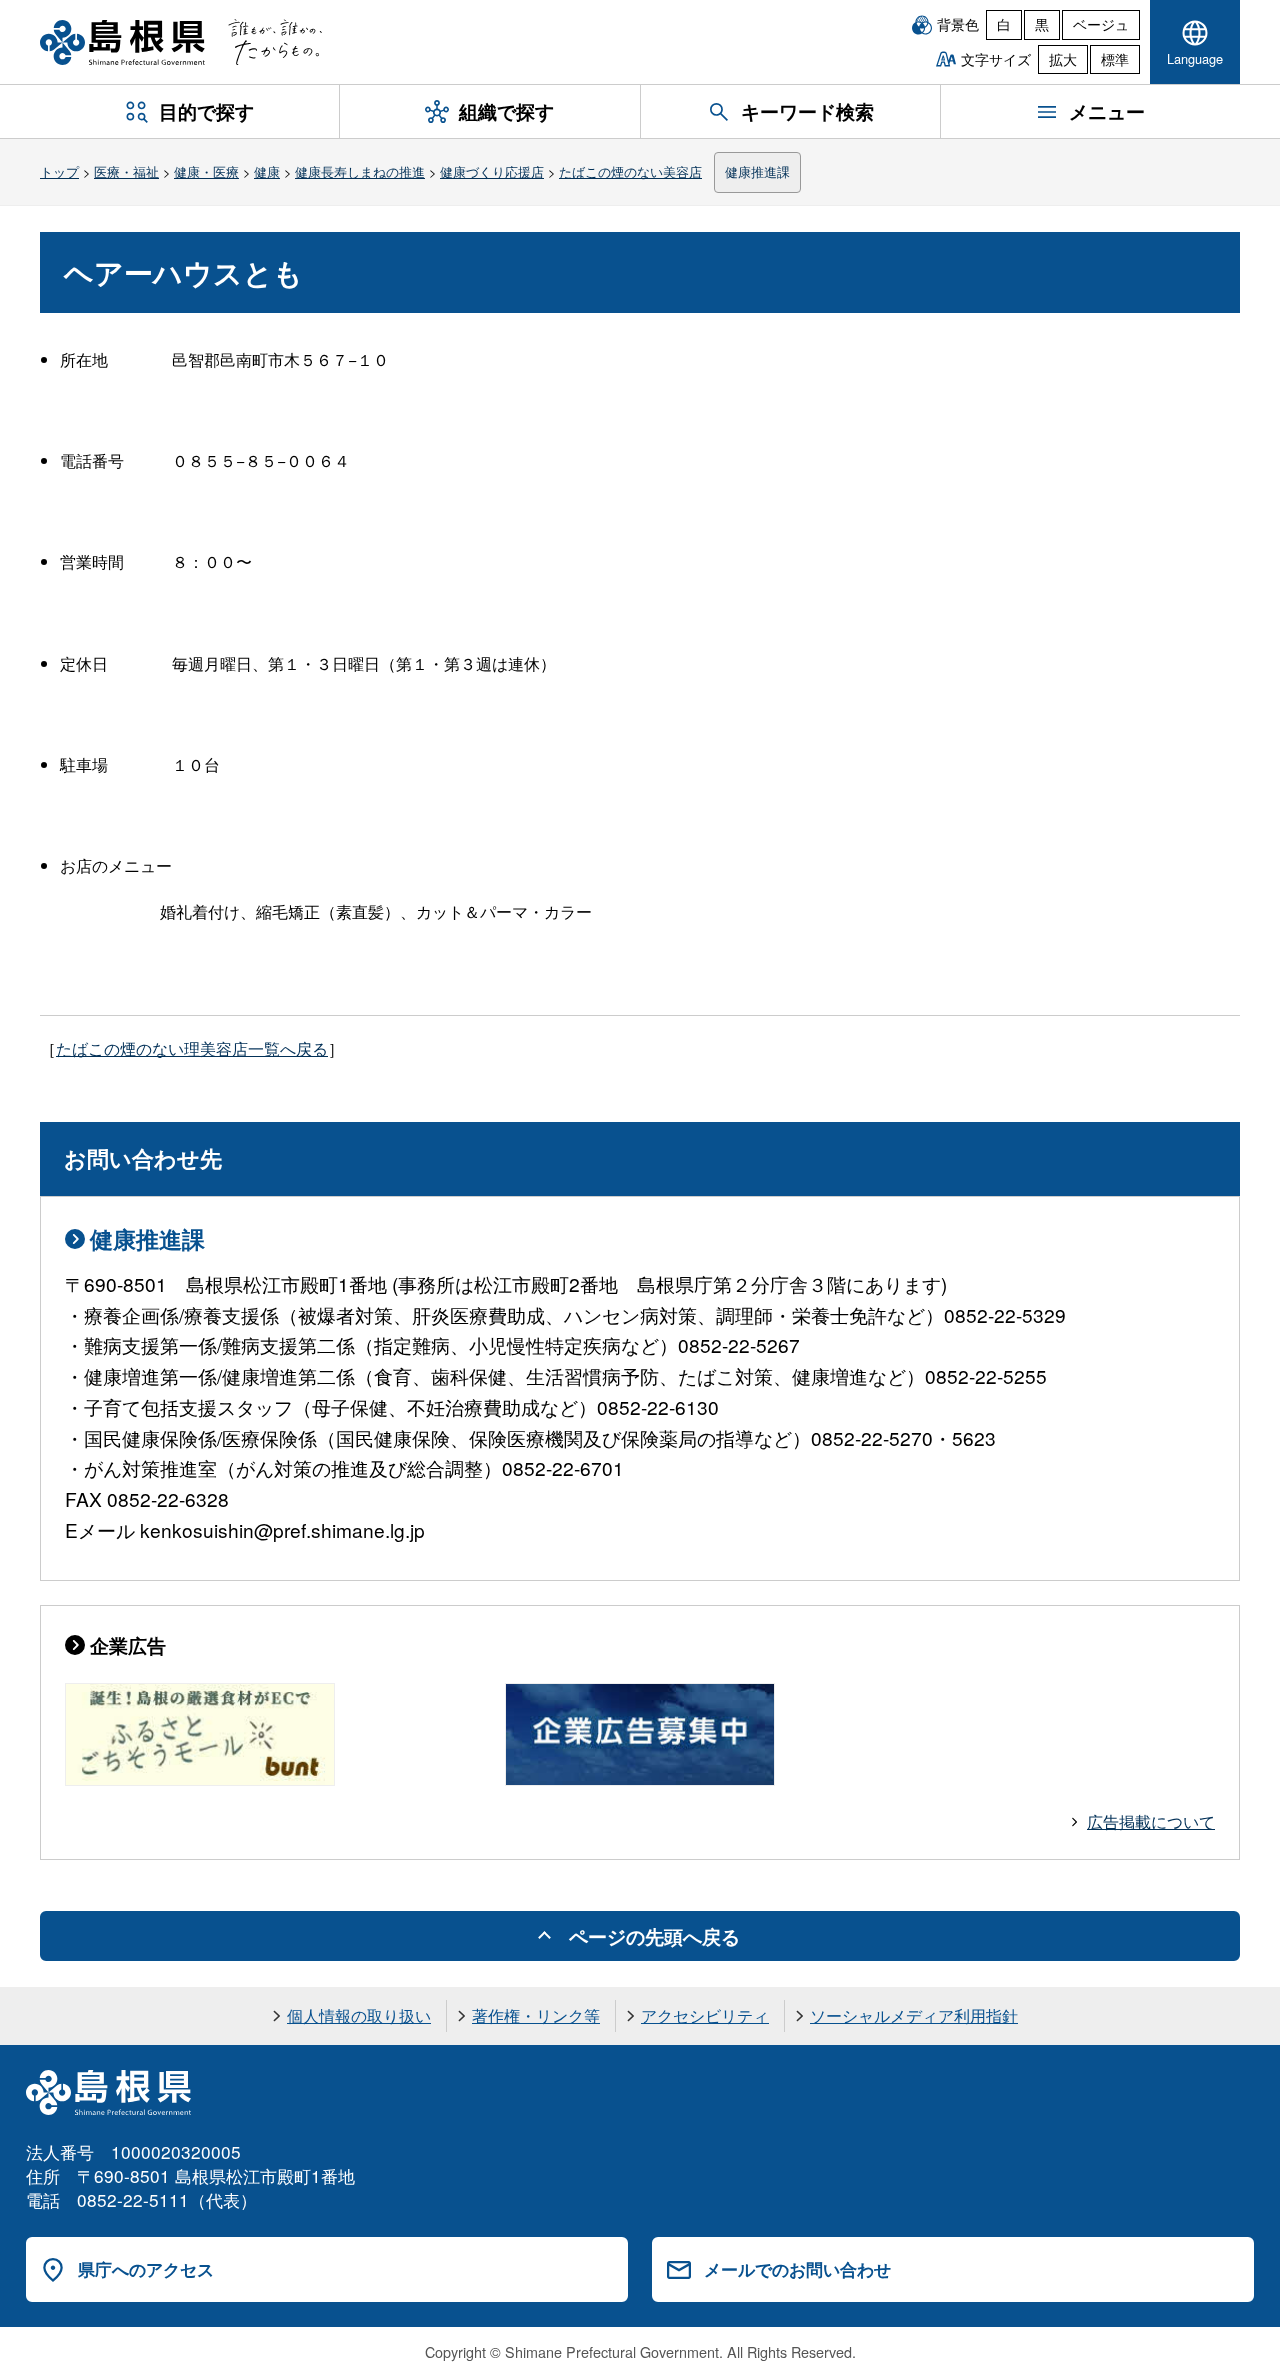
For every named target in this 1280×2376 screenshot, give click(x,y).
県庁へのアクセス (146, 2269)
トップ (59, 171)
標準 (1115, 59)
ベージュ (1101, 24)
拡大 (1063, 59)
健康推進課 (757, 171)
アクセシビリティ (705, 2015)
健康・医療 (206, 171)
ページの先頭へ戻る (654, 1936)
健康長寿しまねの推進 (360, 171)
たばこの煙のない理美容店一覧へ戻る (192, 1048)
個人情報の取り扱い (359, 2015)
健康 (267, 171)
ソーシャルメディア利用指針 (914, 2015)
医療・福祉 (126, 171)
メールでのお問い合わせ (797, 2269)
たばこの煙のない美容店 (630, 171)
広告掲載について (1151, 1821)
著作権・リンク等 (536, 2015)
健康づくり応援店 (492, 171)
